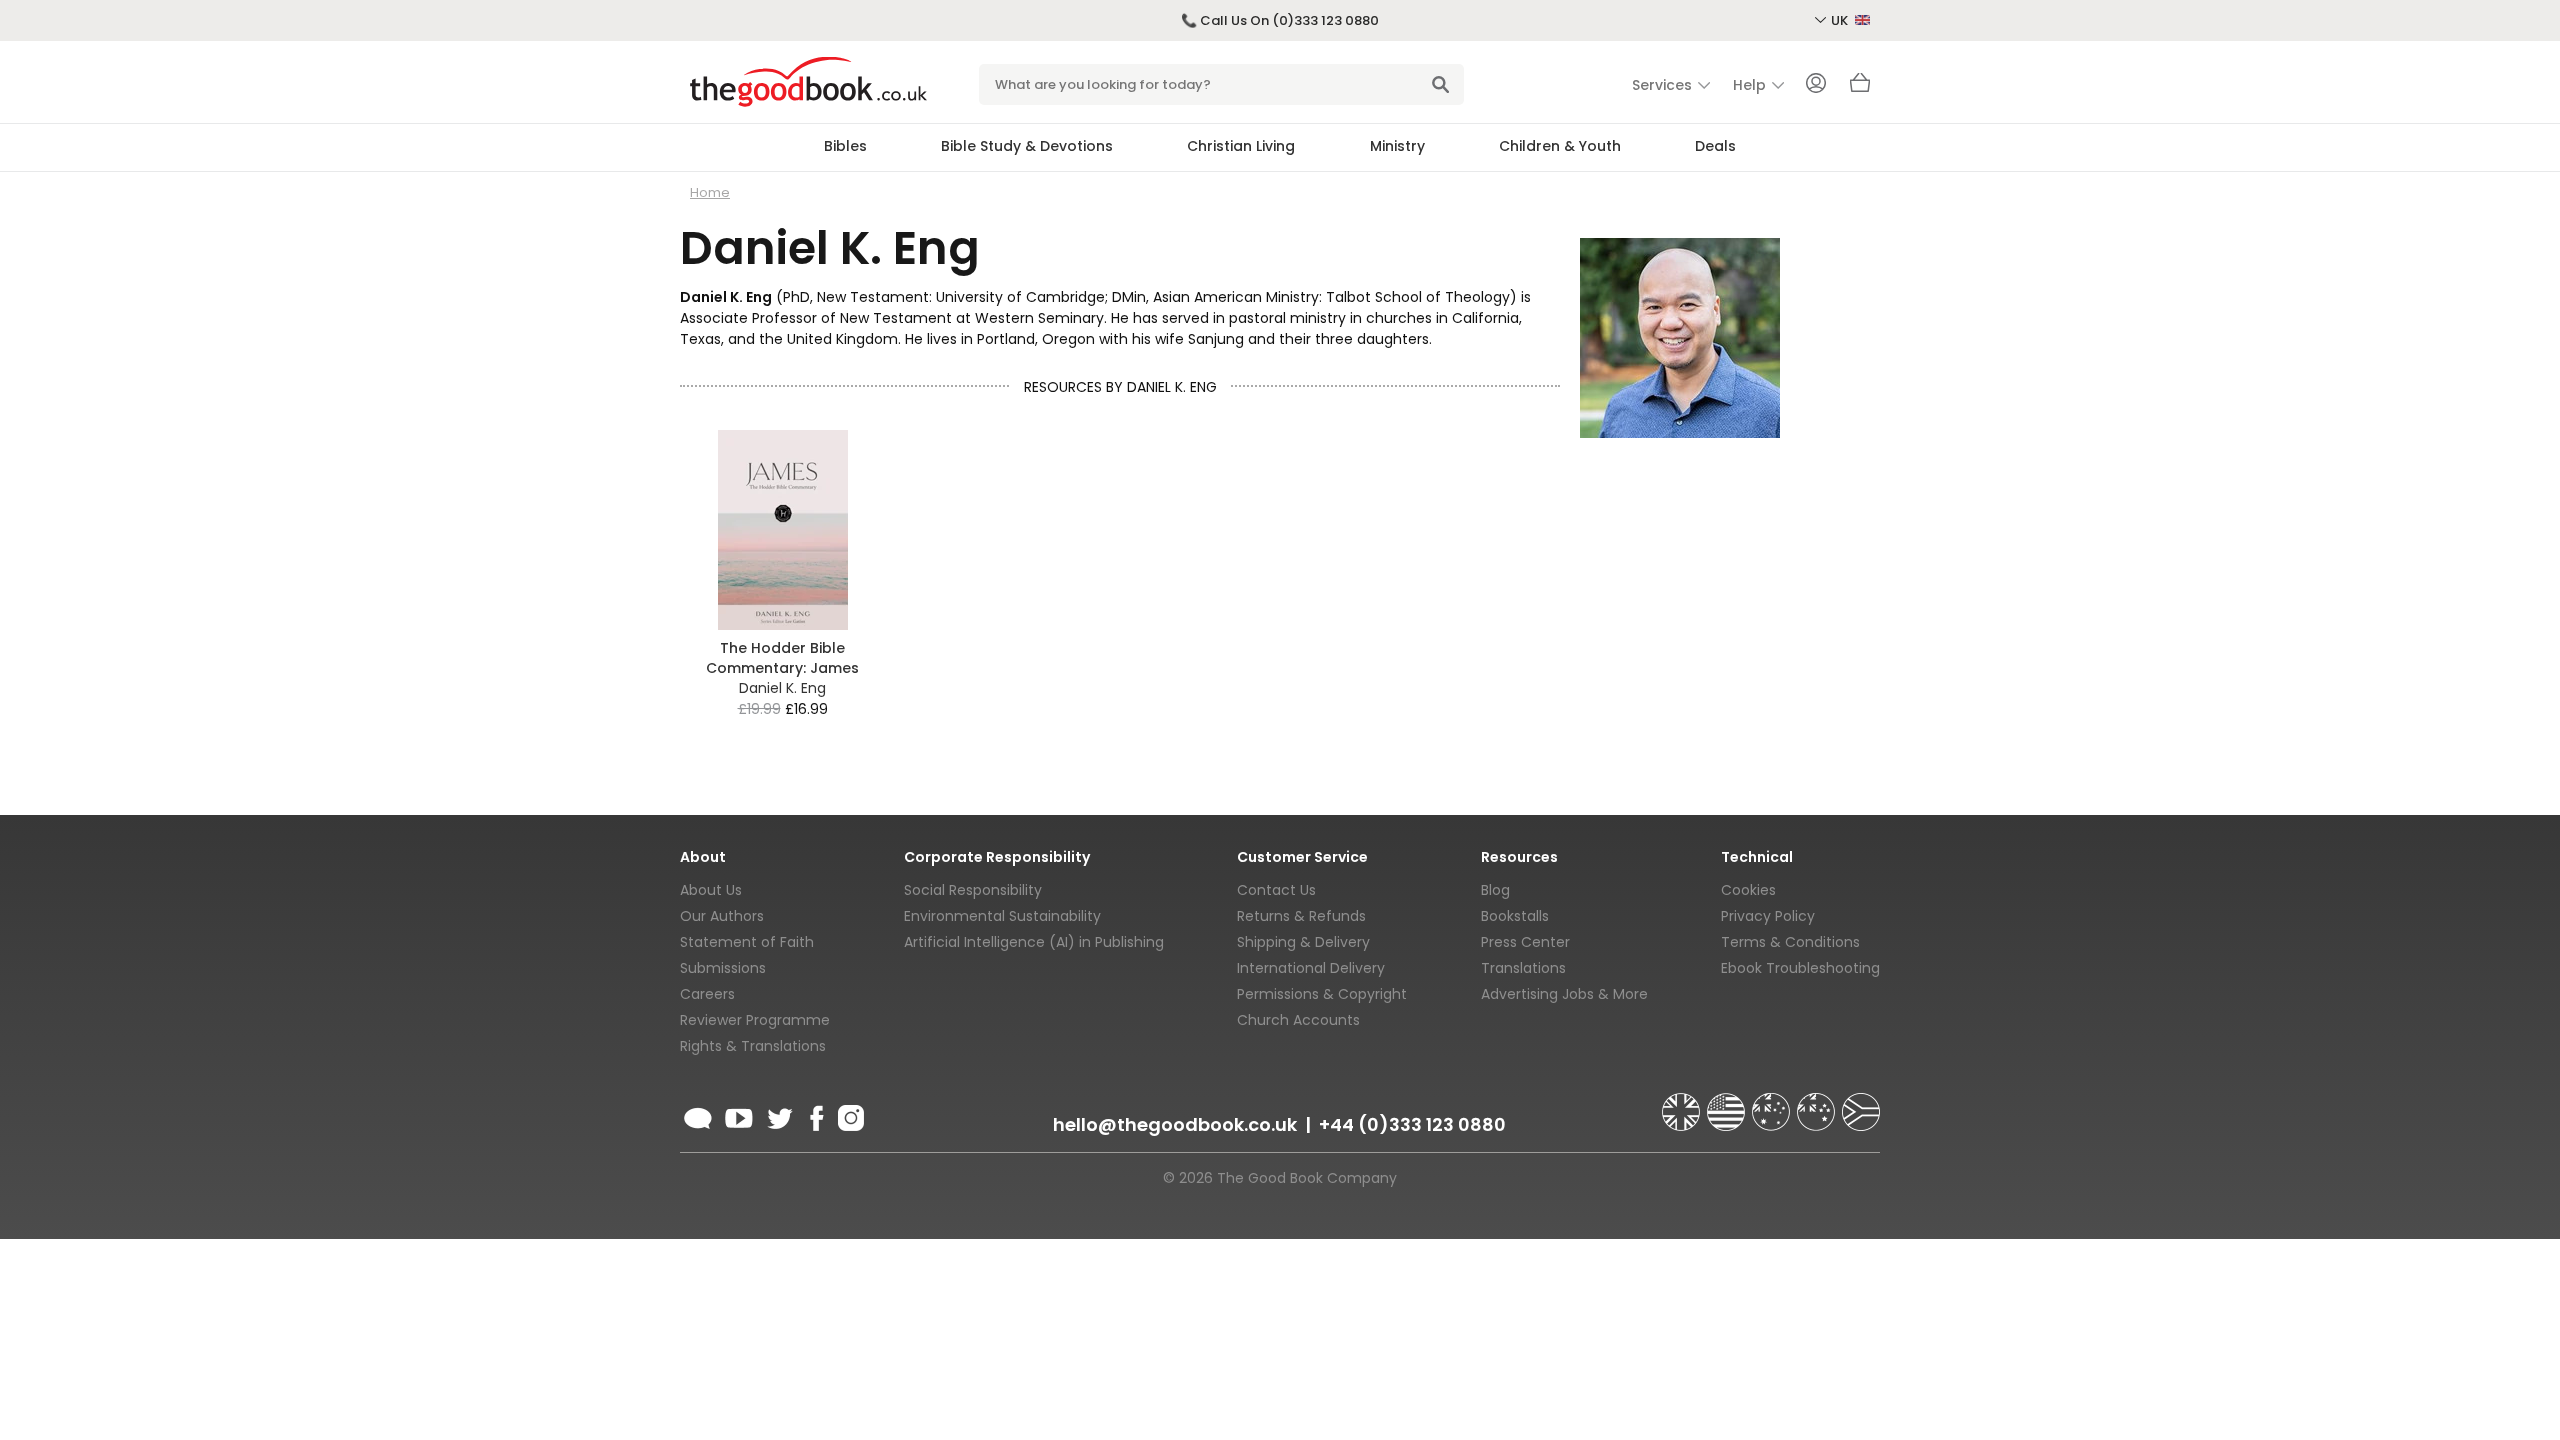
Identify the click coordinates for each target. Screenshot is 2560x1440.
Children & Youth (1560, 146)
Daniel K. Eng (782, 688)
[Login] (1816, 85)
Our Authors (722, 916)
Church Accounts (1298, 1020)
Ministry (1397, 146)
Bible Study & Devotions (1027, 146)
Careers (707, 994)
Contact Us (1276, 890)
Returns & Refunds (1301, 916)
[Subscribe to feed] (698, 1115)
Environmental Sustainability (1002, 916)
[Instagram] (849, 1115)
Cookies (1748, 890)
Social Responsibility (973, 890)
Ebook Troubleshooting (1800, 968)
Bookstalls (1515, 916)
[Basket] (1860, 88)
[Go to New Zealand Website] (1818, 1103)
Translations (1523, 968)
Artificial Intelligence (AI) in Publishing (1034, 942)
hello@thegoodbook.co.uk (1175, 1124)
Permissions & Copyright (1322, 994)
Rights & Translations (753, 1046)
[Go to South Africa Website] (1861, 1103)
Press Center (1525, 942)
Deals (1715, 146)
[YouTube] (739, 1115)
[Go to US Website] (1728, 1103)
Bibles (845, 146)
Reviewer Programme (755, 1020)
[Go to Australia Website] (1773, 1103)
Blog (1495, 890)
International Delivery (1311, 968)
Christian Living (1241, 146)
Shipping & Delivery (1303, 942)
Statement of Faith (747, 942)
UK (1841, 20)
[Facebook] (815, 1115)
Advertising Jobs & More (1564, 994)
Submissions (723, 968)
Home (710, 192)
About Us (711, 890)
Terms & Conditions (1790, 942)
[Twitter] (778, 1115)
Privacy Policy (1768, 916)
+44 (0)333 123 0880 (1412, 1124)
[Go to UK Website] (1683, 1103)
